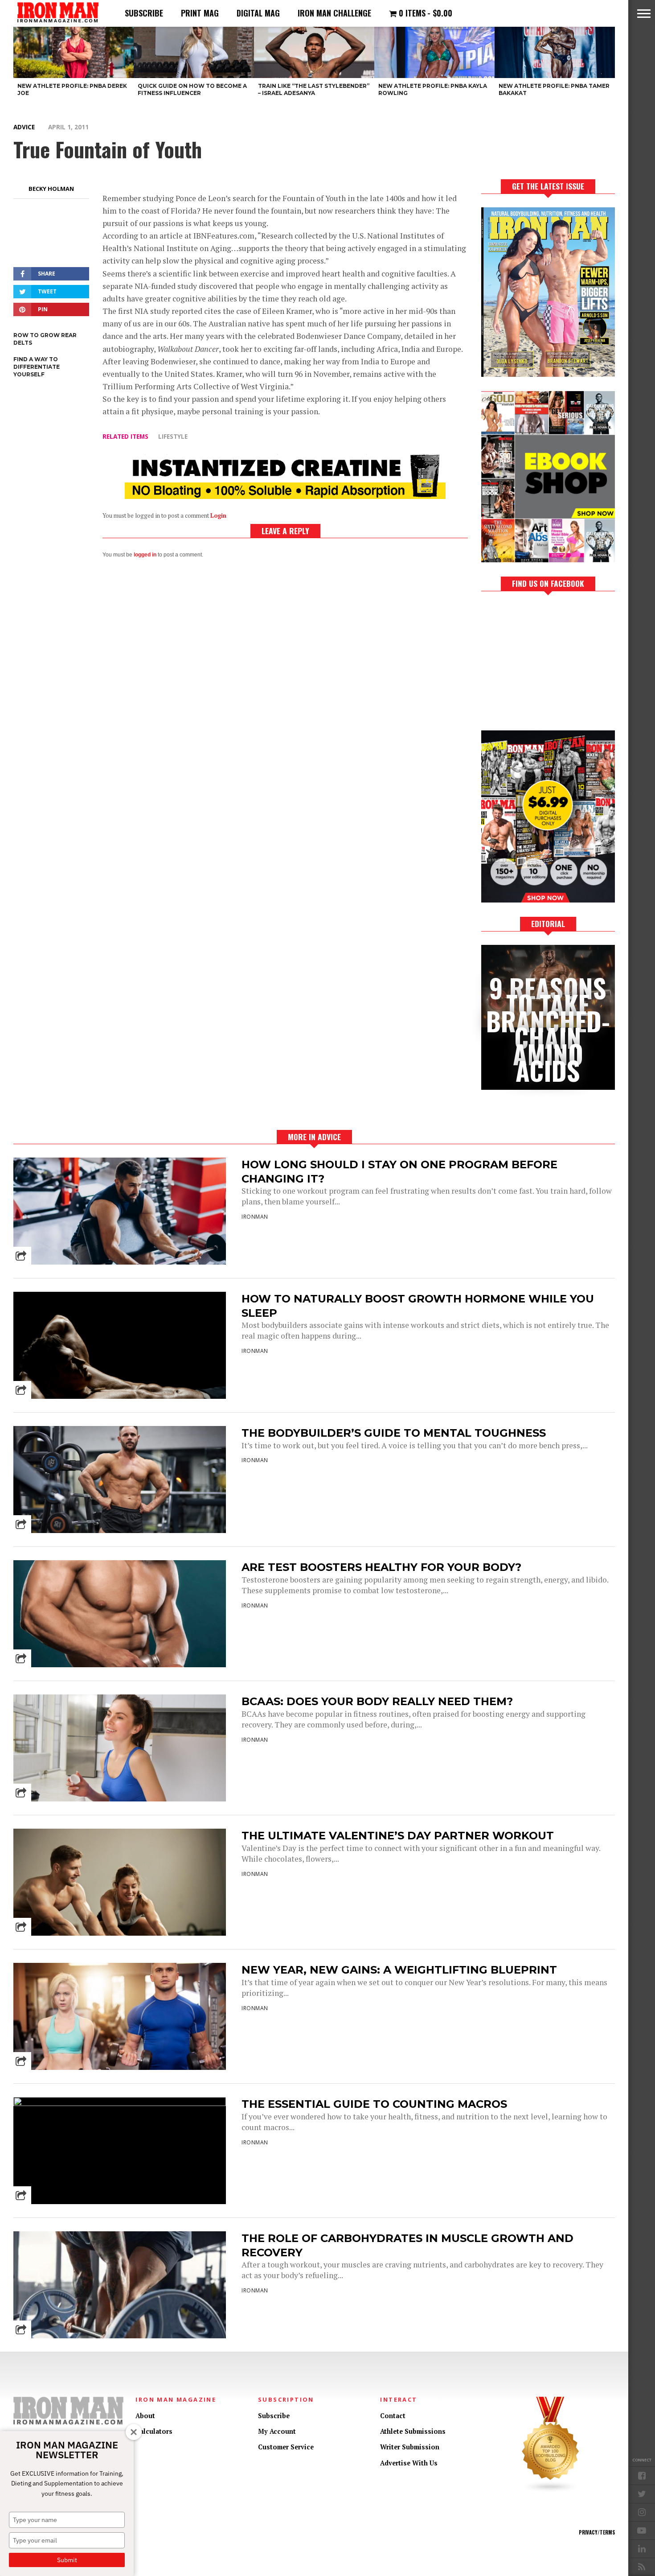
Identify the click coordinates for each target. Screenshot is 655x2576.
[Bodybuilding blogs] (551, 2491)
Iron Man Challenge (334, 13)
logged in (145, 555)
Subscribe (144, 13)
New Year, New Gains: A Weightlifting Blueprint (399, 1970)
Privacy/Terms (597, 2532)
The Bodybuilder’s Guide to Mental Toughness (394, 1433)
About (145, 2416)
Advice (24, 127)
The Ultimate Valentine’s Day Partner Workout (398, 1836)
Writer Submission (410, 2447)
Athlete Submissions (413, 2431)
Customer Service (286, 2447)
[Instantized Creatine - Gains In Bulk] (285, 496)
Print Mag (200, 13)
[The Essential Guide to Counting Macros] (120, 2104)
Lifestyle (173, 436)
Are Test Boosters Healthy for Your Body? (381, 1567)
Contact (393, 2416)
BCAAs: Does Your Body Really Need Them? (377, 1701)
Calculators (154, 2431)
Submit (67, 2560)
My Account (277, 2431)
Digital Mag (258, 13)
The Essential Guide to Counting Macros (374, 2104)
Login (218, 516)
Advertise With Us (409, 2463)
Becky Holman (51, 189)
